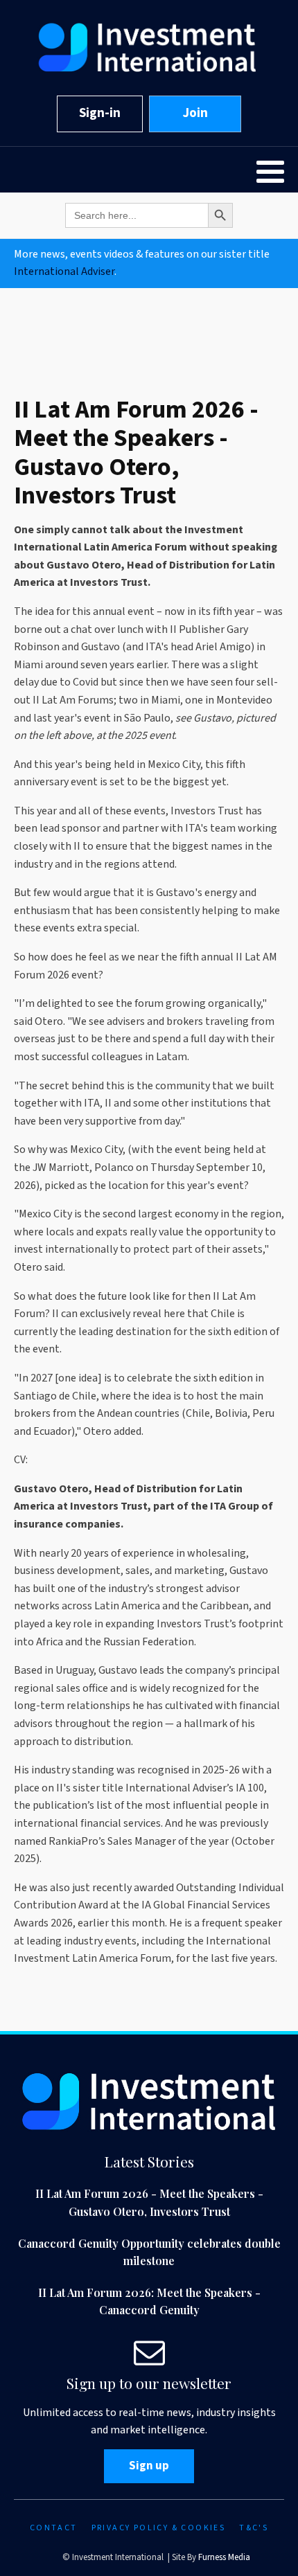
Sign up (149, 2466)
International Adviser (64, 271)
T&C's (254, 2528)
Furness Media (224, 2557)
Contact (54, 2528)
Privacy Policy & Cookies (159, 2528)
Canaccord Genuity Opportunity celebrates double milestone (149, 2252)
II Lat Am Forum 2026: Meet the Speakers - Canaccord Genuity (149, 2301)
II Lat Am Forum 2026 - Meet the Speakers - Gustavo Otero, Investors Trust (149, 2202)
